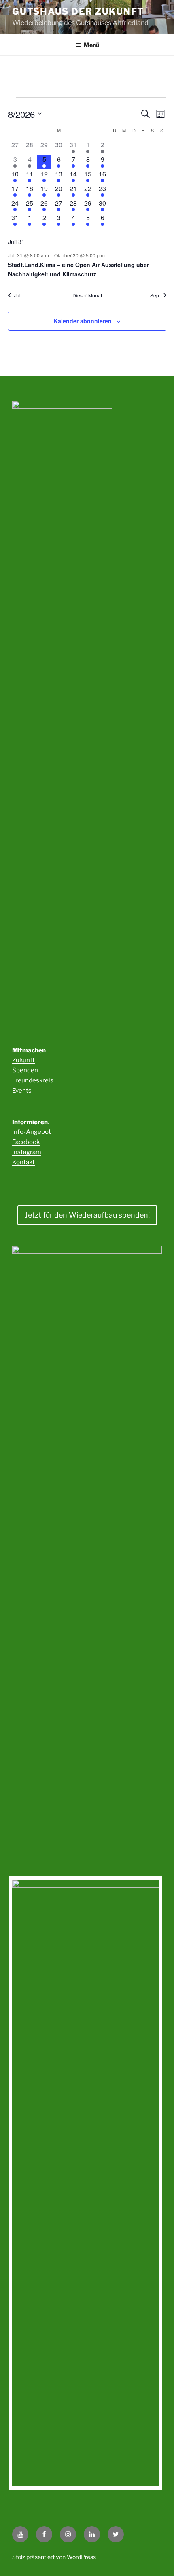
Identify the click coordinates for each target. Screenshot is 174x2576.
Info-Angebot (32, 1132)
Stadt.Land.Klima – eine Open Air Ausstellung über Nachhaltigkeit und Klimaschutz (79, 269)
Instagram (27, 1152)
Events (22, 1091)
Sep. (155, 295)
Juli (18, 295)
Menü (91, 45)
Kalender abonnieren (83, 321)
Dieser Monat (87, 295)
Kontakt (23, 1162)
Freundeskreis (33, 1080)
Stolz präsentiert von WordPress (54, 2557)
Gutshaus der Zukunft (78, 11)
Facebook (26, 1142)
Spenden (25, 1070)
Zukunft (23, 1060)
